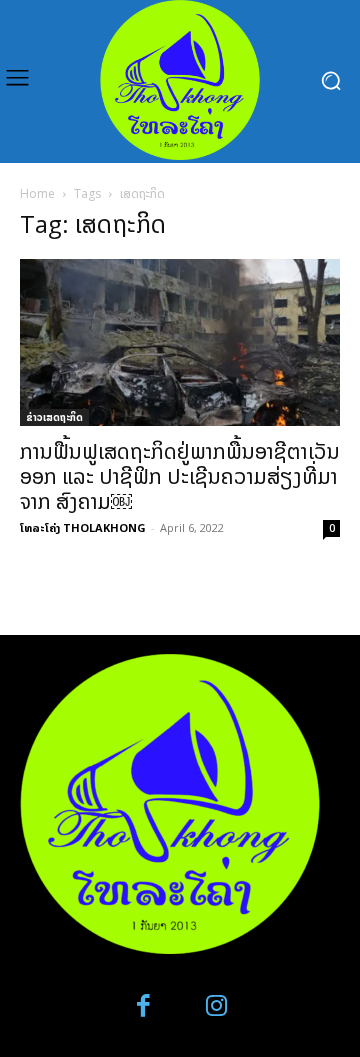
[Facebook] (144, 1006)
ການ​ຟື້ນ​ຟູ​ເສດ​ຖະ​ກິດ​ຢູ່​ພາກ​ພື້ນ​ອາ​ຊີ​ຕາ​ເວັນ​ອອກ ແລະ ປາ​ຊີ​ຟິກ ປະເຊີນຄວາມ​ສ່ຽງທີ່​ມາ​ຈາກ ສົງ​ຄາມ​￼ (180, 476)
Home (37, 193)
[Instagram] (216, 1006)
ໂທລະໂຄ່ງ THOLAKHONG (83, 527)
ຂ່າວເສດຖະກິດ (54, 417)
